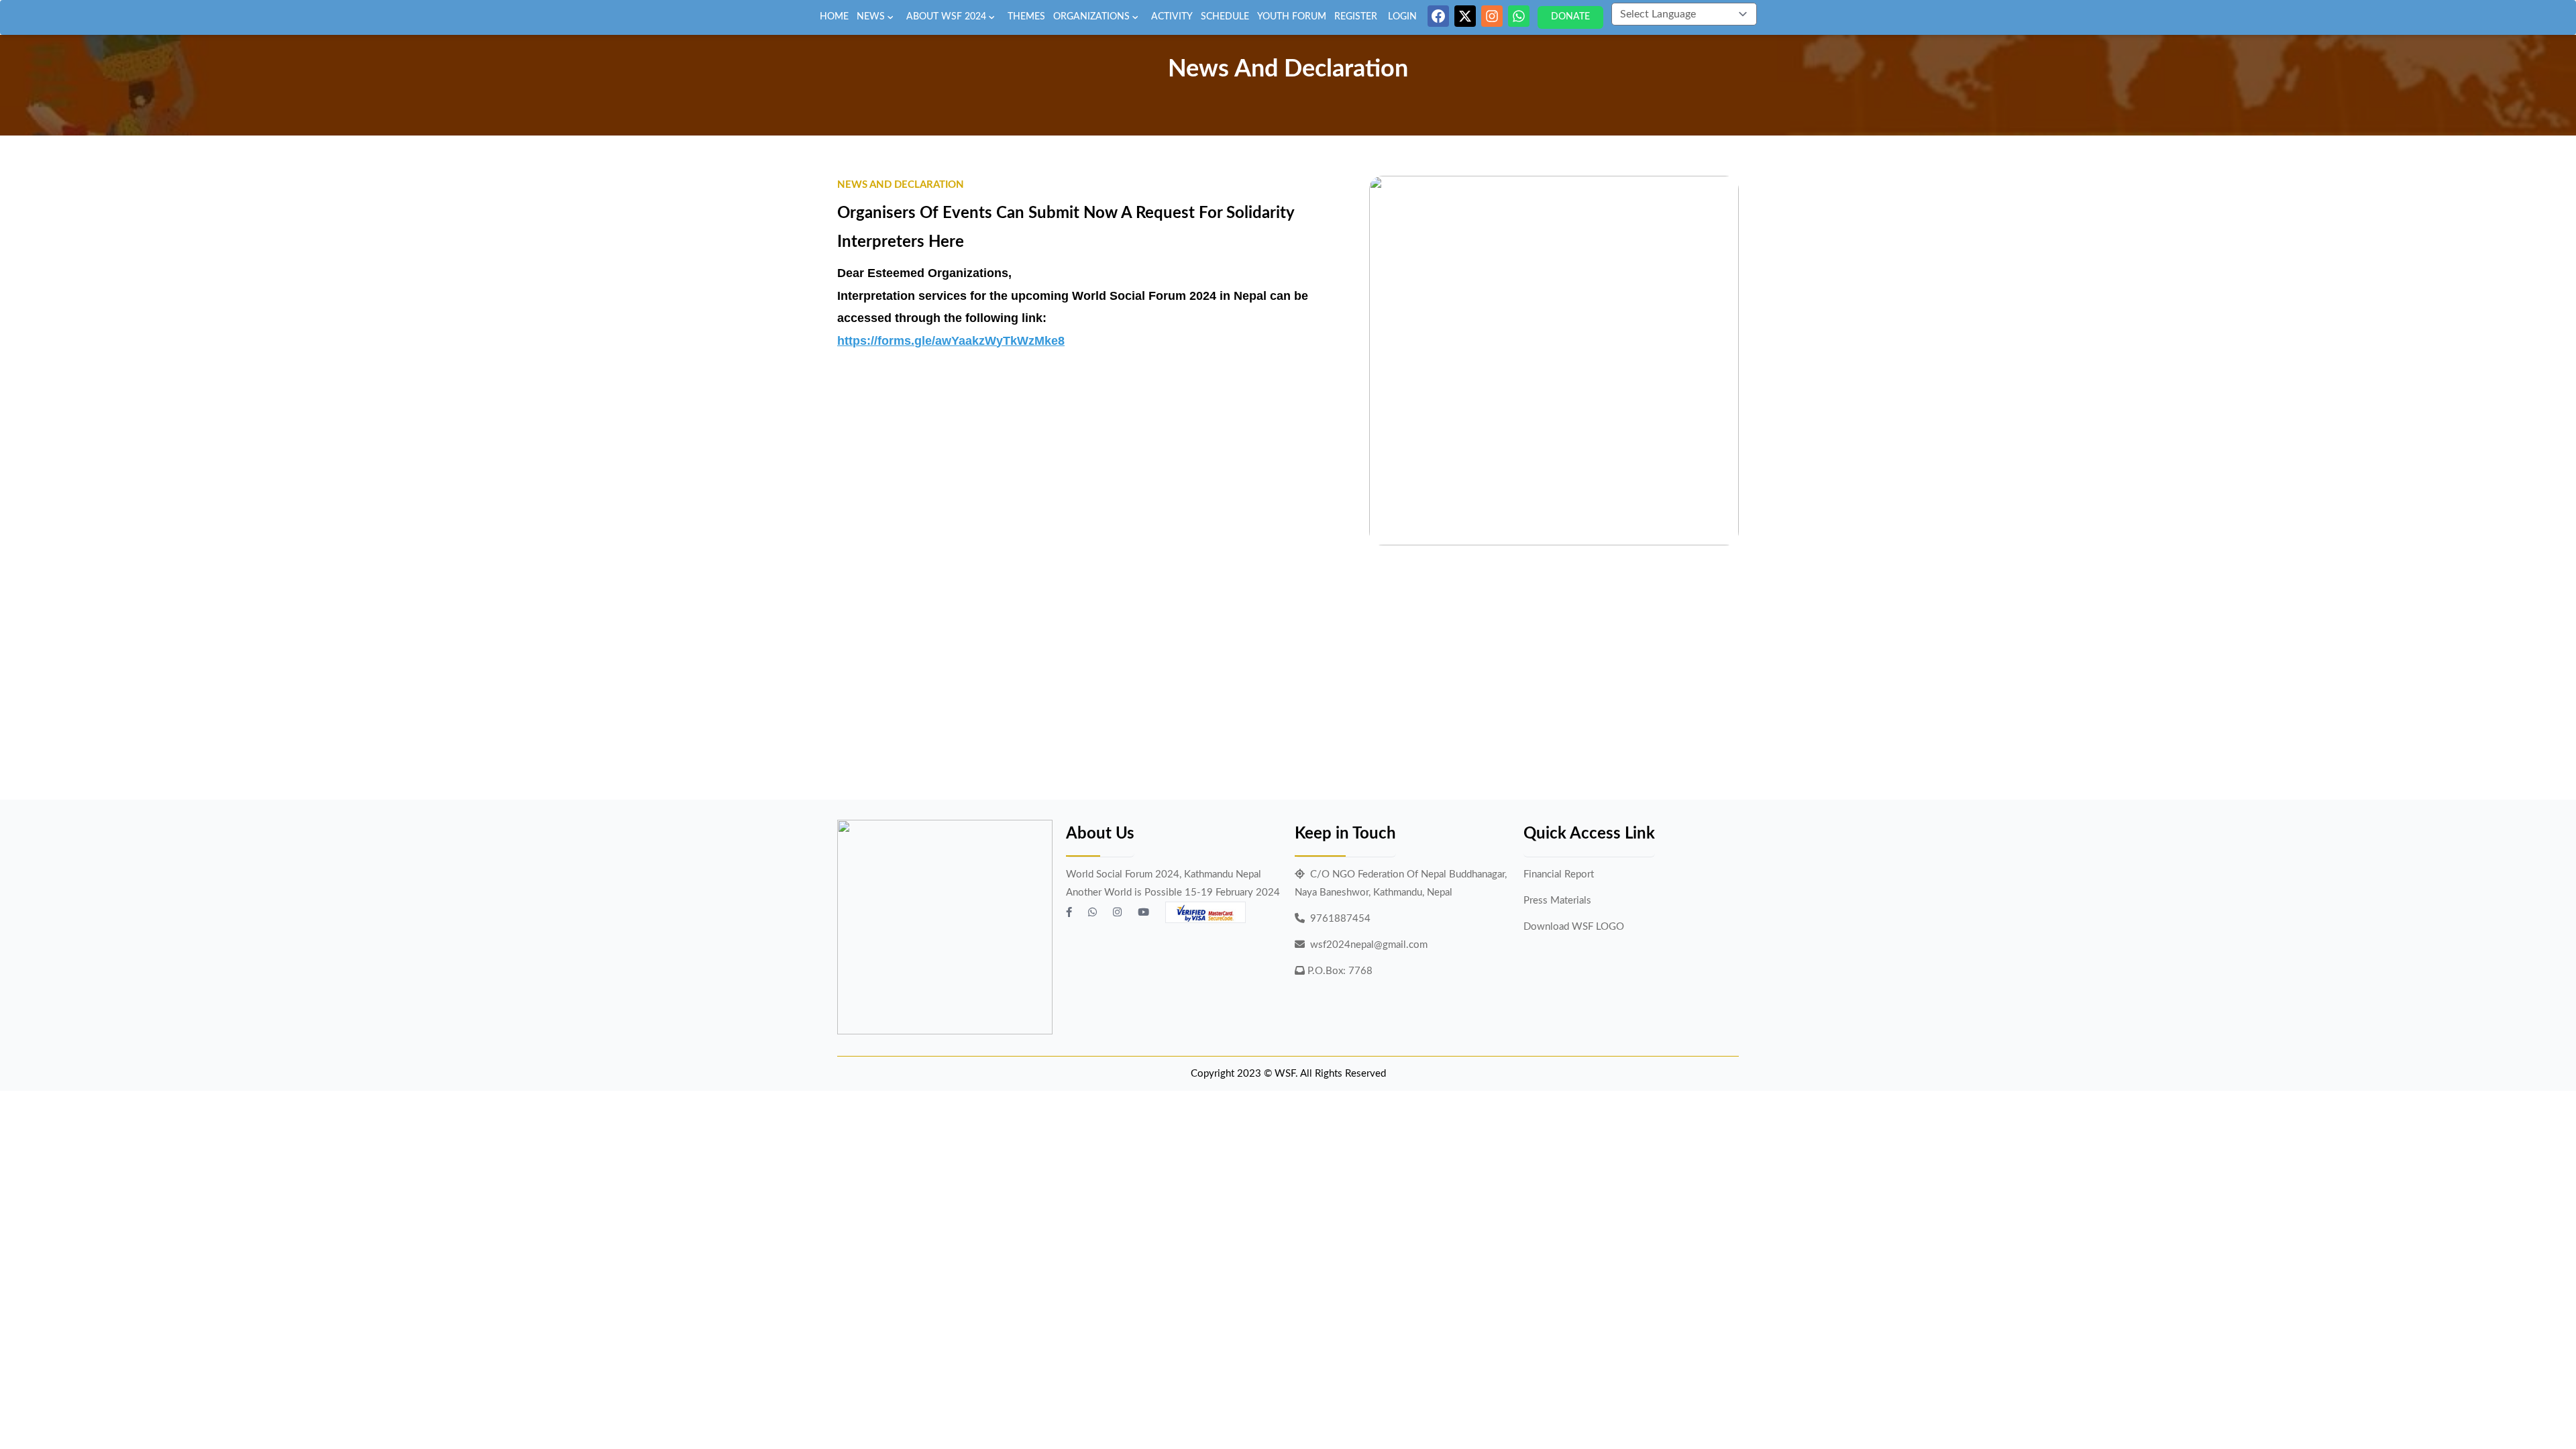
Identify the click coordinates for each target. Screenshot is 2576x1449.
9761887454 (1340, 919)
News (871, 17)
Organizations (1091, 17)
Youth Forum (1292, 17)
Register (1356, 17)
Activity (1172, 17)
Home (834, 17)
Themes (1026, 17)
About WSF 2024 (946, 17)
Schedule (1225, 17)
